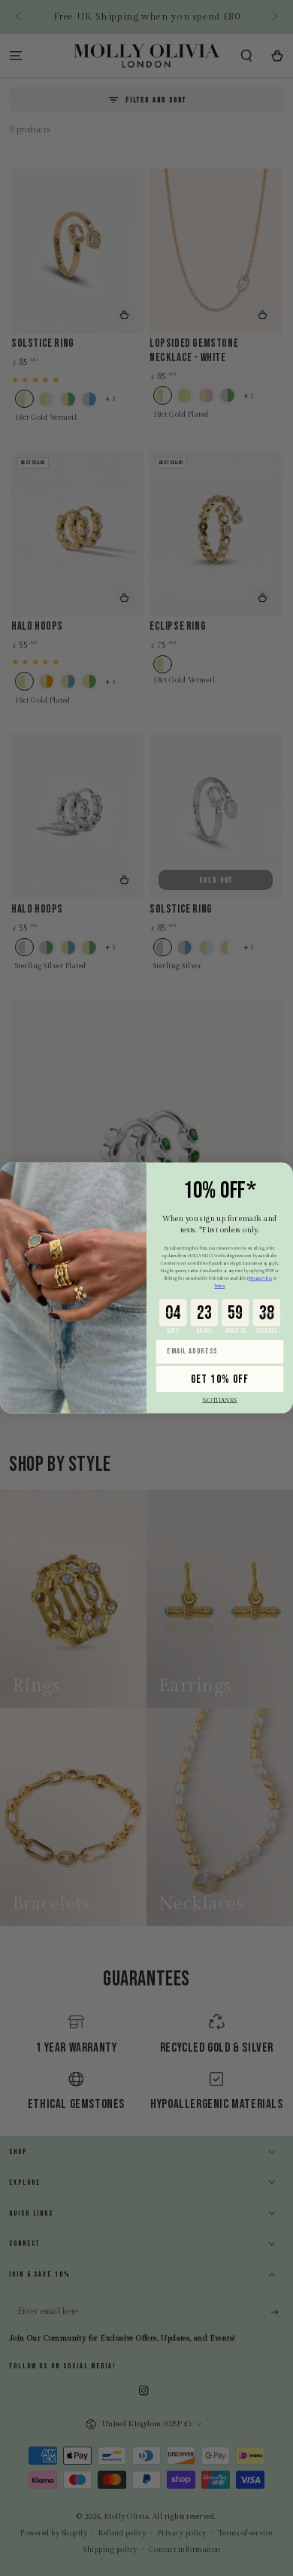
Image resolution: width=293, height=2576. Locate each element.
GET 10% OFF (220, 1379)
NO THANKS (220, 1400)
